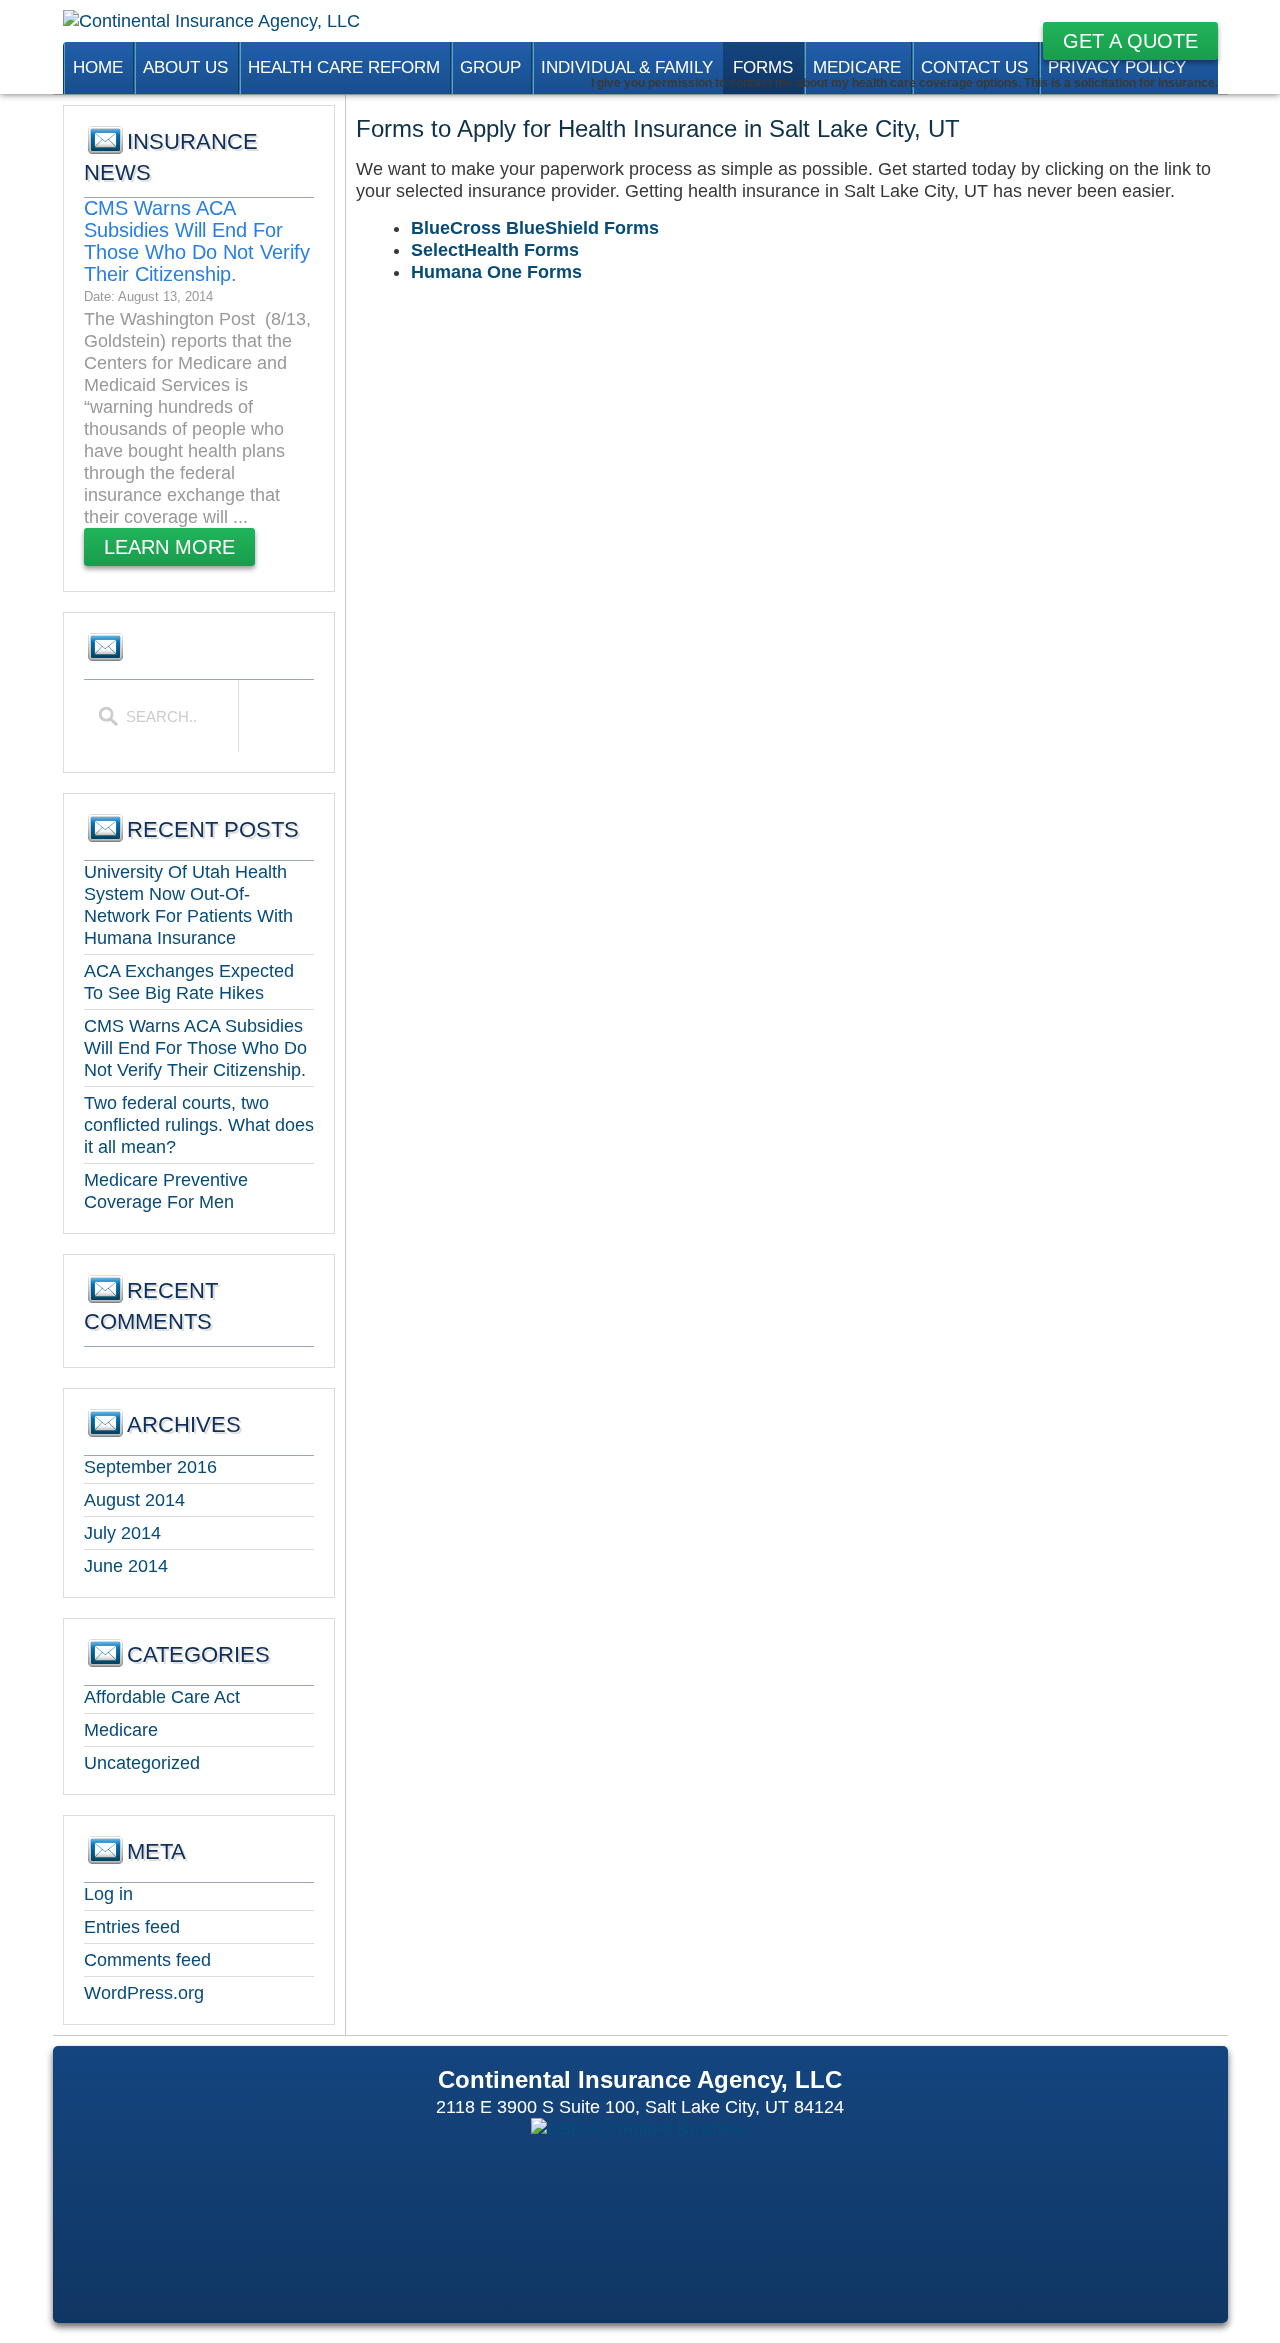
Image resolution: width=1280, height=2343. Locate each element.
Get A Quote (1130, 41)
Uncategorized (142, 1763)
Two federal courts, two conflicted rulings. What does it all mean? (199, 1125)
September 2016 (150, 1467)
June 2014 (126, 1566)
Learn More (169, 547)
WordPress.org (144, 1993)
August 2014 (134, 1500)
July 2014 (122, 1533)
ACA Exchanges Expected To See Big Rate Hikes (189, 982)
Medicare (121, 1730)
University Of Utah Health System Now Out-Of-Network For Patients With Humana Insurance (188, 905)
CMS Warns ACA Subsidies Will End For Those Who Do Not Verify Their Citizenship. (197, 241)
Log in (108, 1894)
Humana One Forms (496, 272)
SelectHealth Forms (495, 250)
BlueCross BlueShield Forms (535, 228)
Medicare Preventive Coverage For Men (166, 1191)
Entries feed (132, 1927)
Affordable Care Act (162, 1697)
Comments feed (147, 1960)
